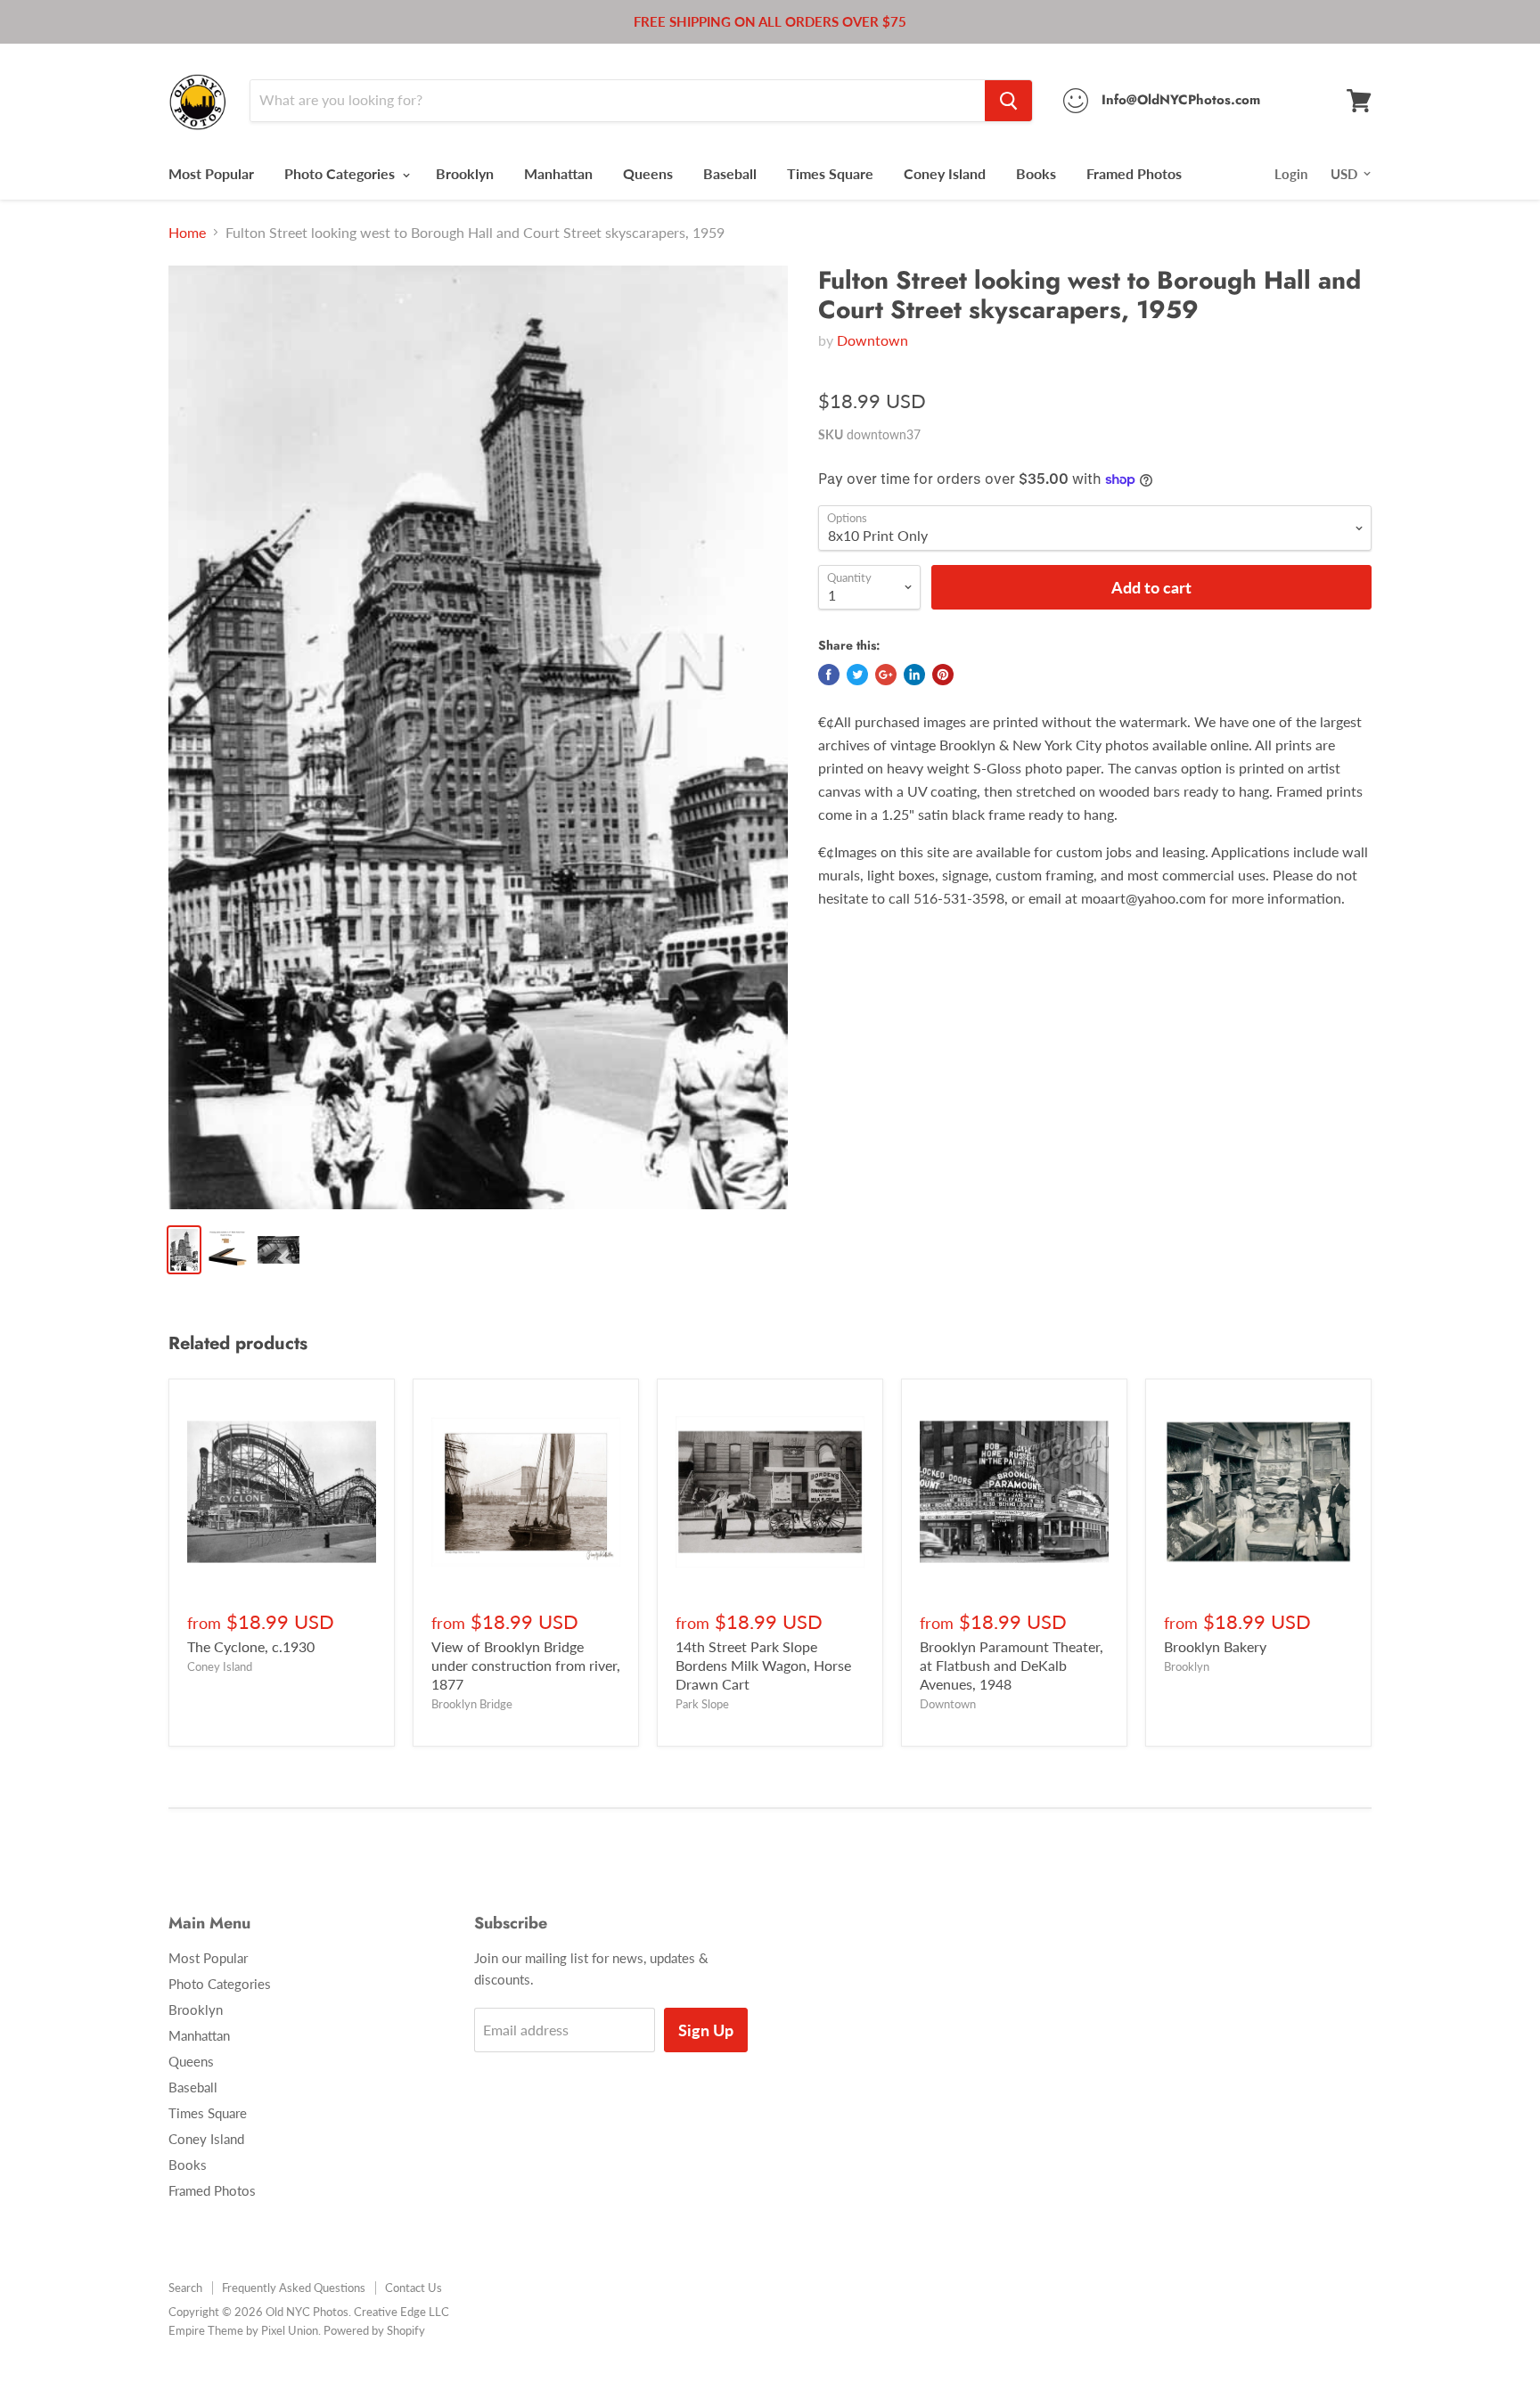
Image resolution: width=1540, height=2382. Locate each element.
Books (1036, 173)
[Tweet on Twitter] (857, 675)
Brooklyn (465, 173)
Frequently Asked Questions (294, 2288)
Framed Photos (1134, 173)
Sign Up (706, 2030)
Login (1291, 174)
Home (187, 233)
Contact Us (414, 2288)
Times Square (830, 173)
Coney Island (945, 173)
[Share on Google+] (886, 675)
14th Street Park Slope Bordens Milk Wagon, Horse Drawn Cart (763, 1665)
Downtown (872, 340)
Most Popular (211, 173)
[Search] (1008, 101)
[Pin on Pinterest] (943, 675)
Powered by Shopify (374, 2330)
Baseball (730, 173)
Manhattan (558, 173)
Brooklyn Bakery (1215, 1646)
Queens (648, 173)
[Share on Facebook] (829, 675)
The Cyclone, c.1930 (251, 1646)
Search (185, 2288)
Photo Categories (341, 173)
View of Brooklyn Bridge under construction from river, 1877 (526, 1665)
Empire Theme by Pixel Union (243, 2330)
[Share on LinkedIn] (914, 675)
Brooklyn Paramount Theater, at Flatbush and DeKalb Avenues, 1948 (1012, 1665)
